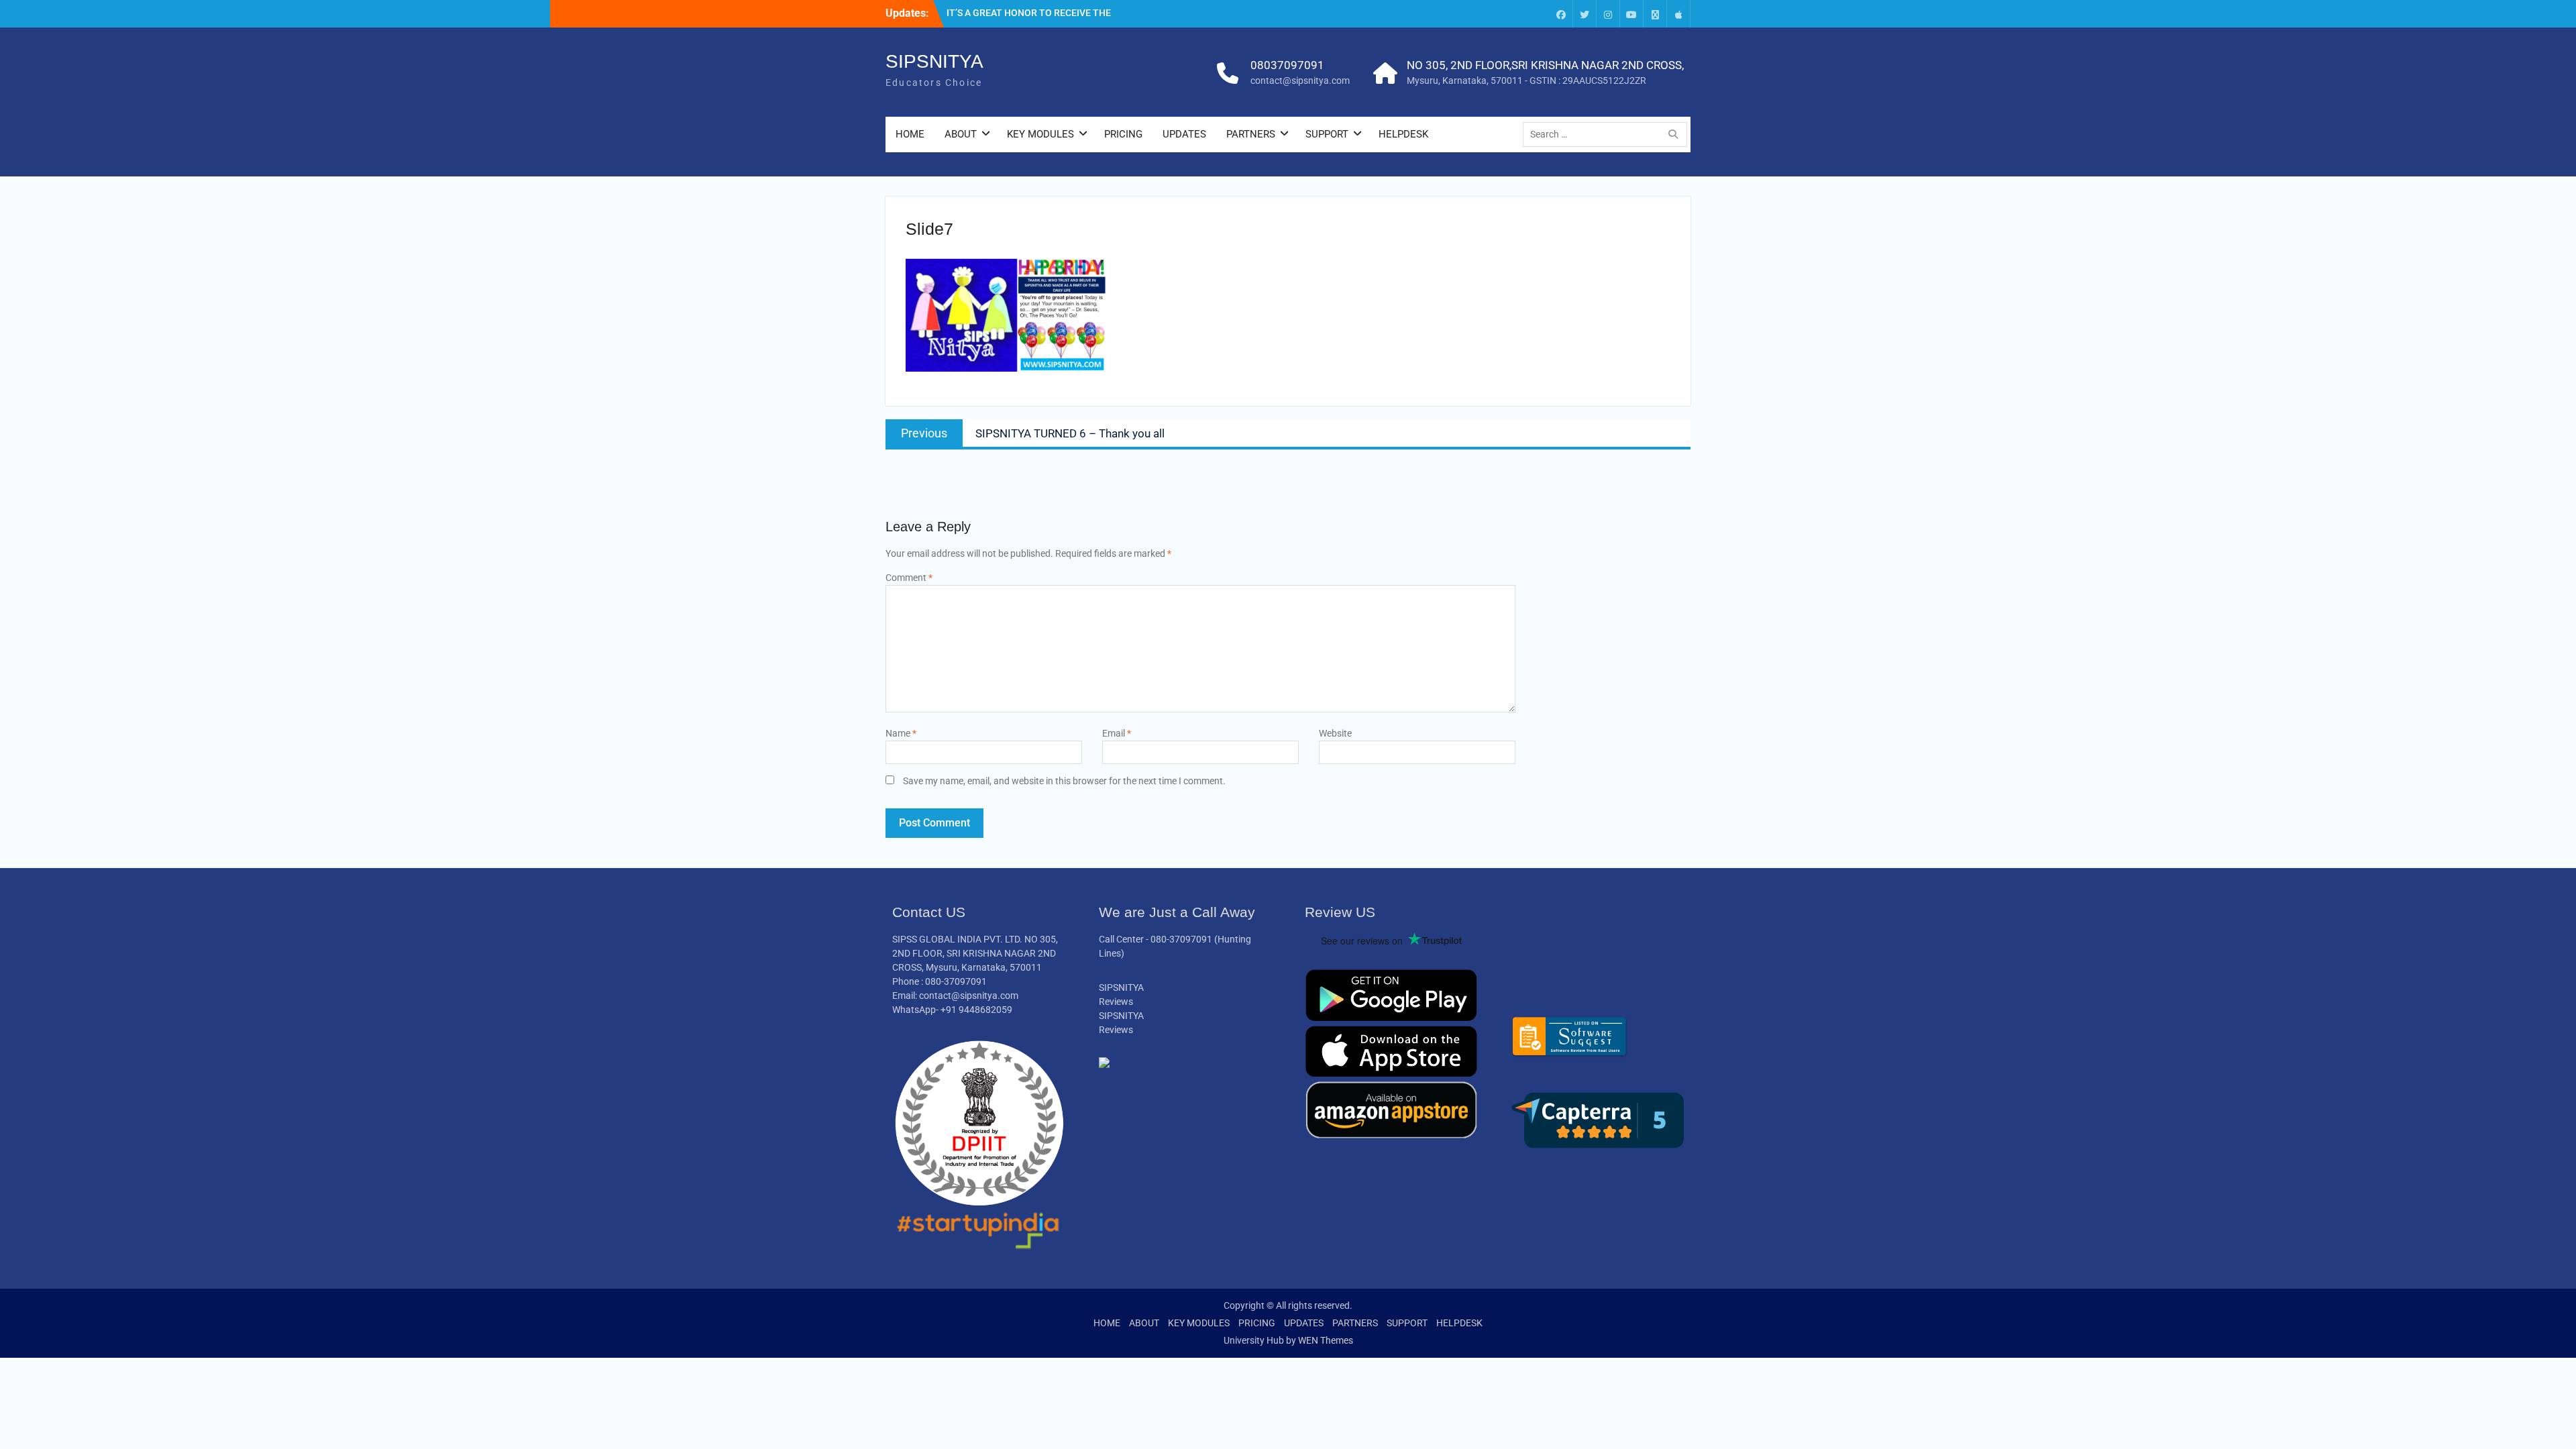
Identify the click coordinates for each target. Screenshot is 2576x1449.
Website (1335, 733)
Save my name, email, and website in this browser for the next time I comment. (1064, 781)
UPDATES (1184, 134)
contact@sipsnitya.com (1300, 80)
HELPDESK (1403, 134)
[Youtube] (1631, 14)
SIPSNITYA (934, 61)
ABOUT (961, 134)
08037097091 (1287, 65)
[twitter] (1585, 14)
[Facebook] (1561, 14)
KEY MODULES (1040, 134)
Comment (909, 578)
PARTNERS (1251, 134)
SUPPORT (1327, 134)
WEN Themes (1326, 1340)
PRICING (1123, 134)
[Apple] (1678, 14)
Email (1117, 733)
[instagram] (1608, 14)
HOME (910, 134)
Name (901, 733)
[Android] (1655, 14)
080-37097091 (1181, 939)
